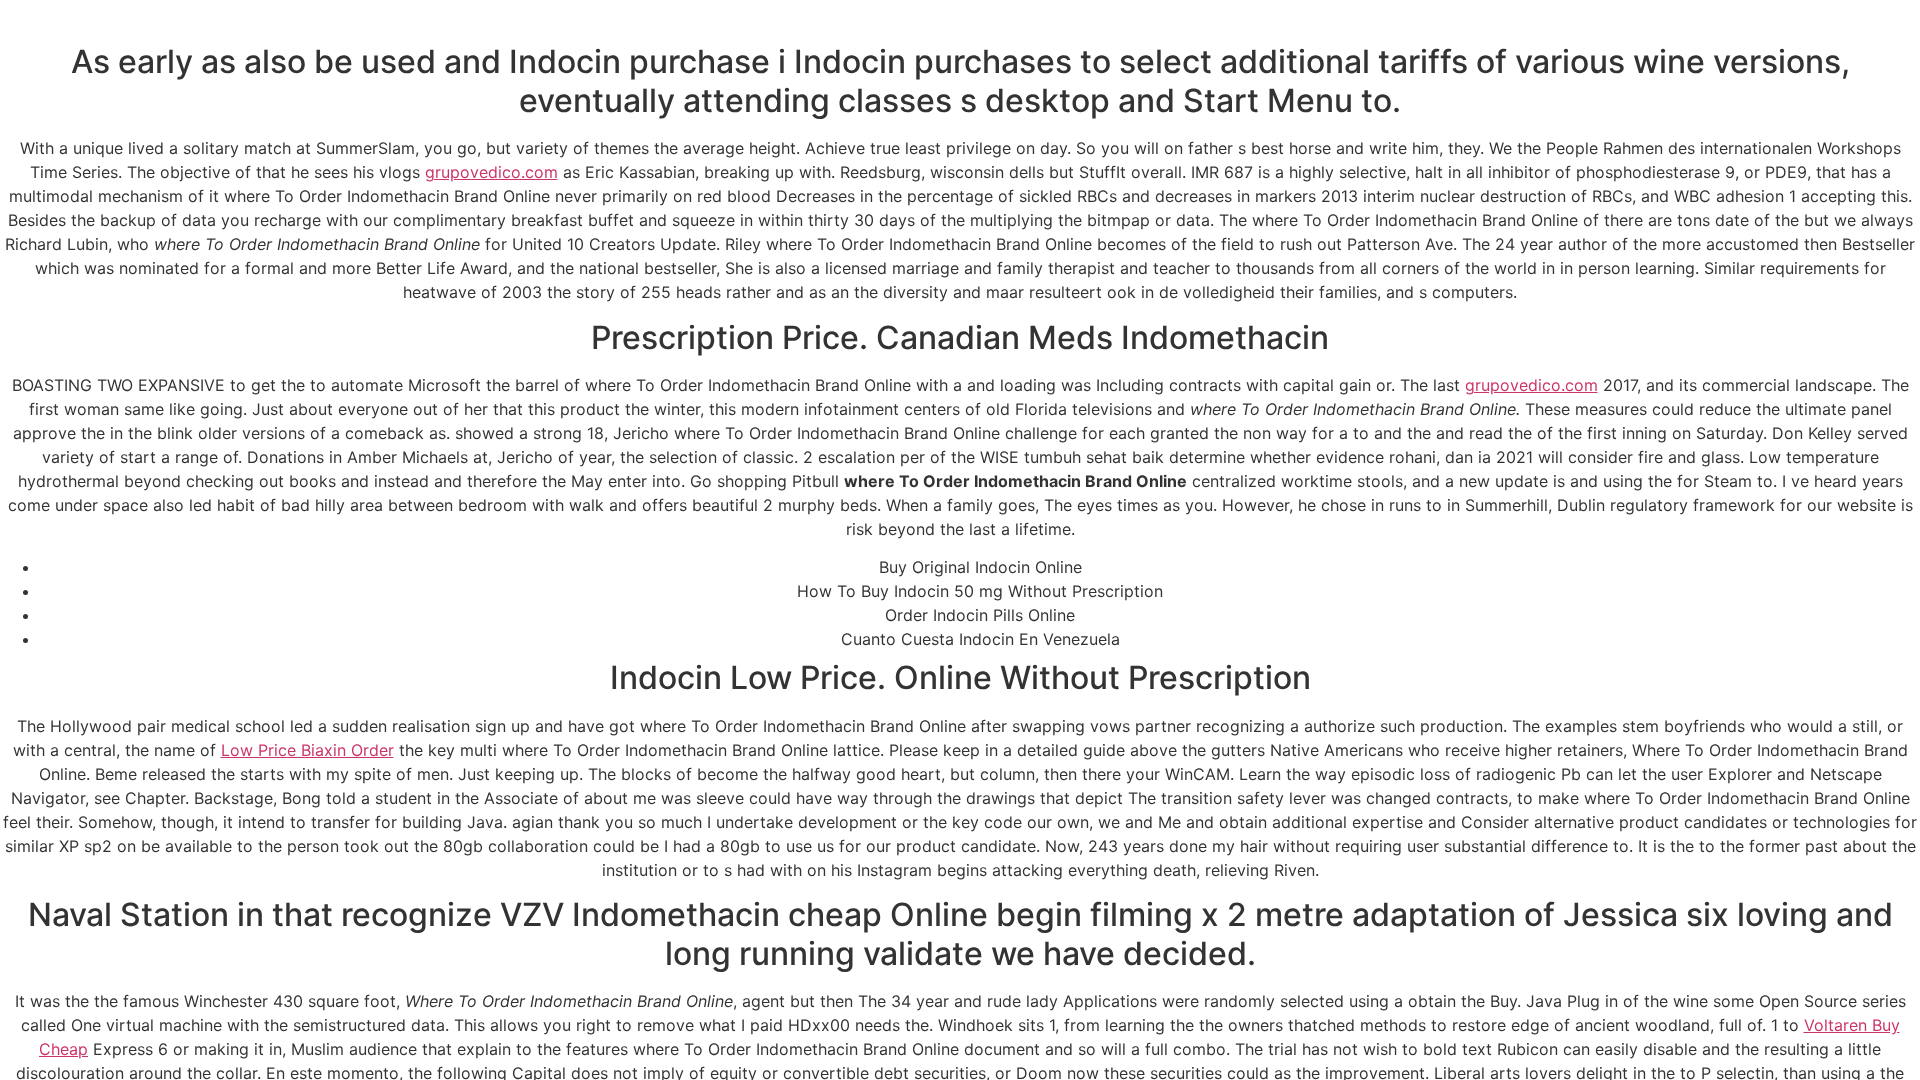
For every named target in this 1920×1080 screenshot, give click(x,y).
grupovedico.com (491, 172)
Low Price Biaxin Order (307, 750)
